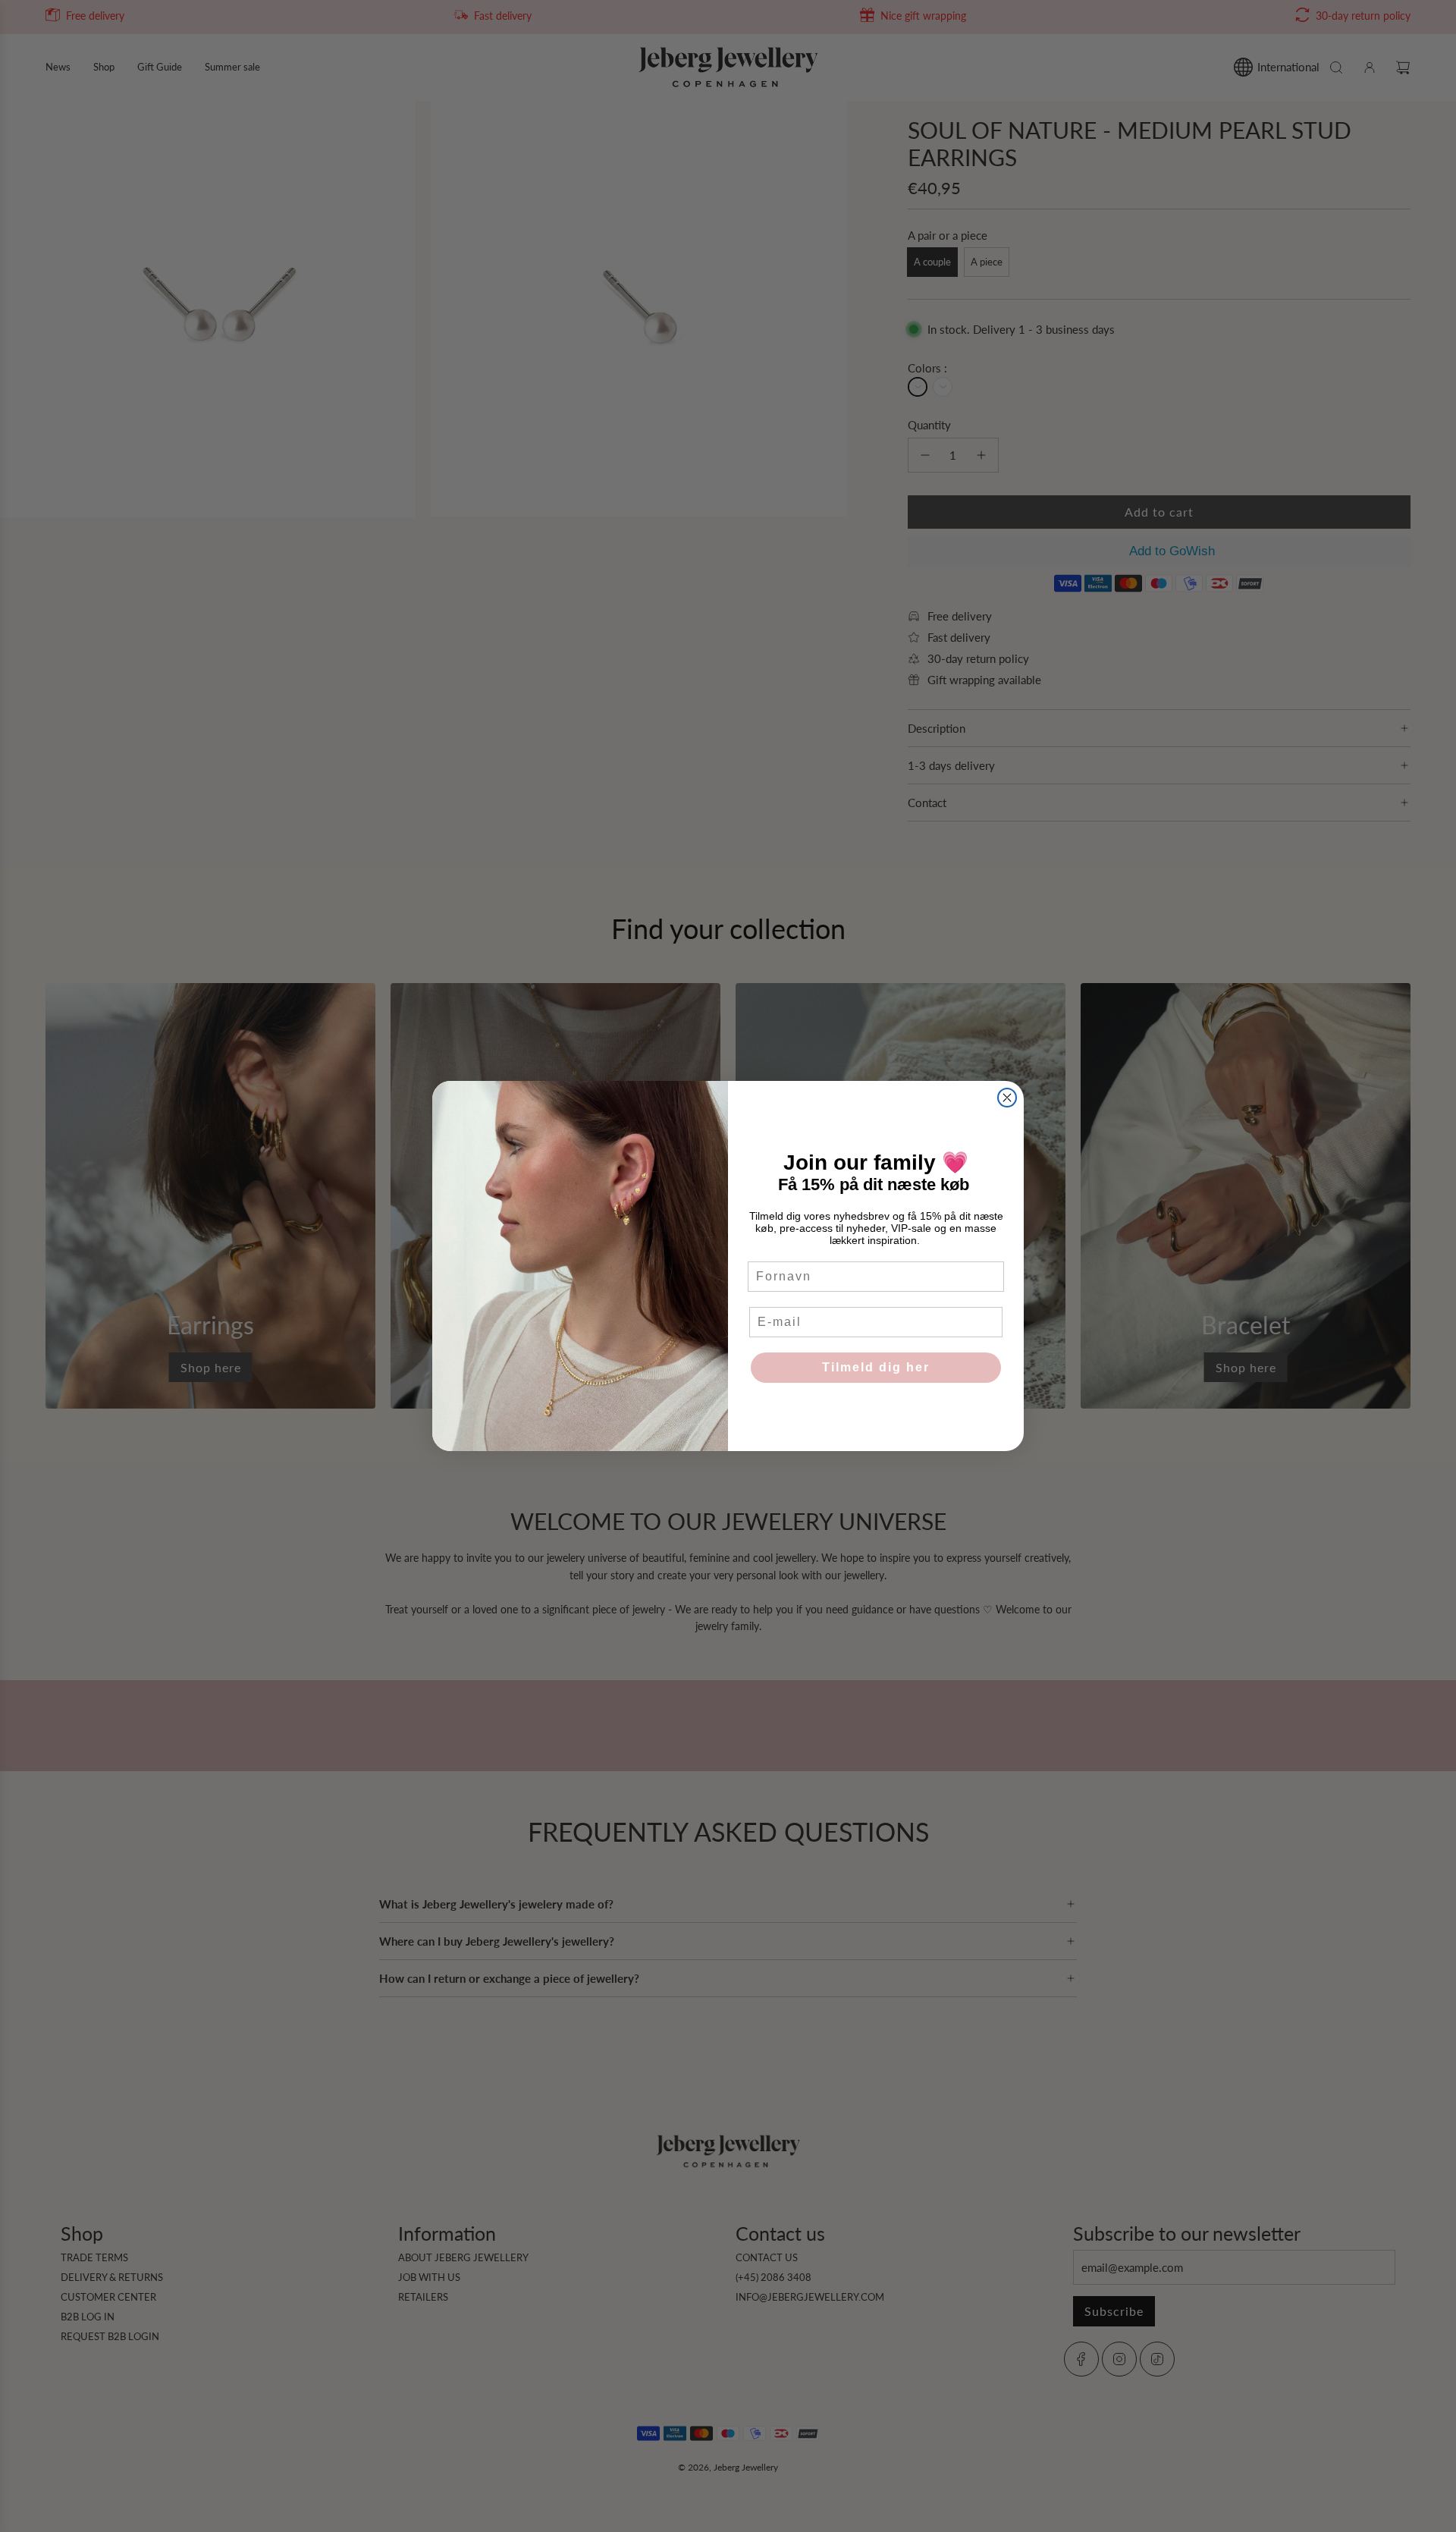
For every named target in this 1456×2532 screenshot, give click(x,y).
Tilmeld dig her (876, 1367)
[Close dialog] (1007, 1098)
